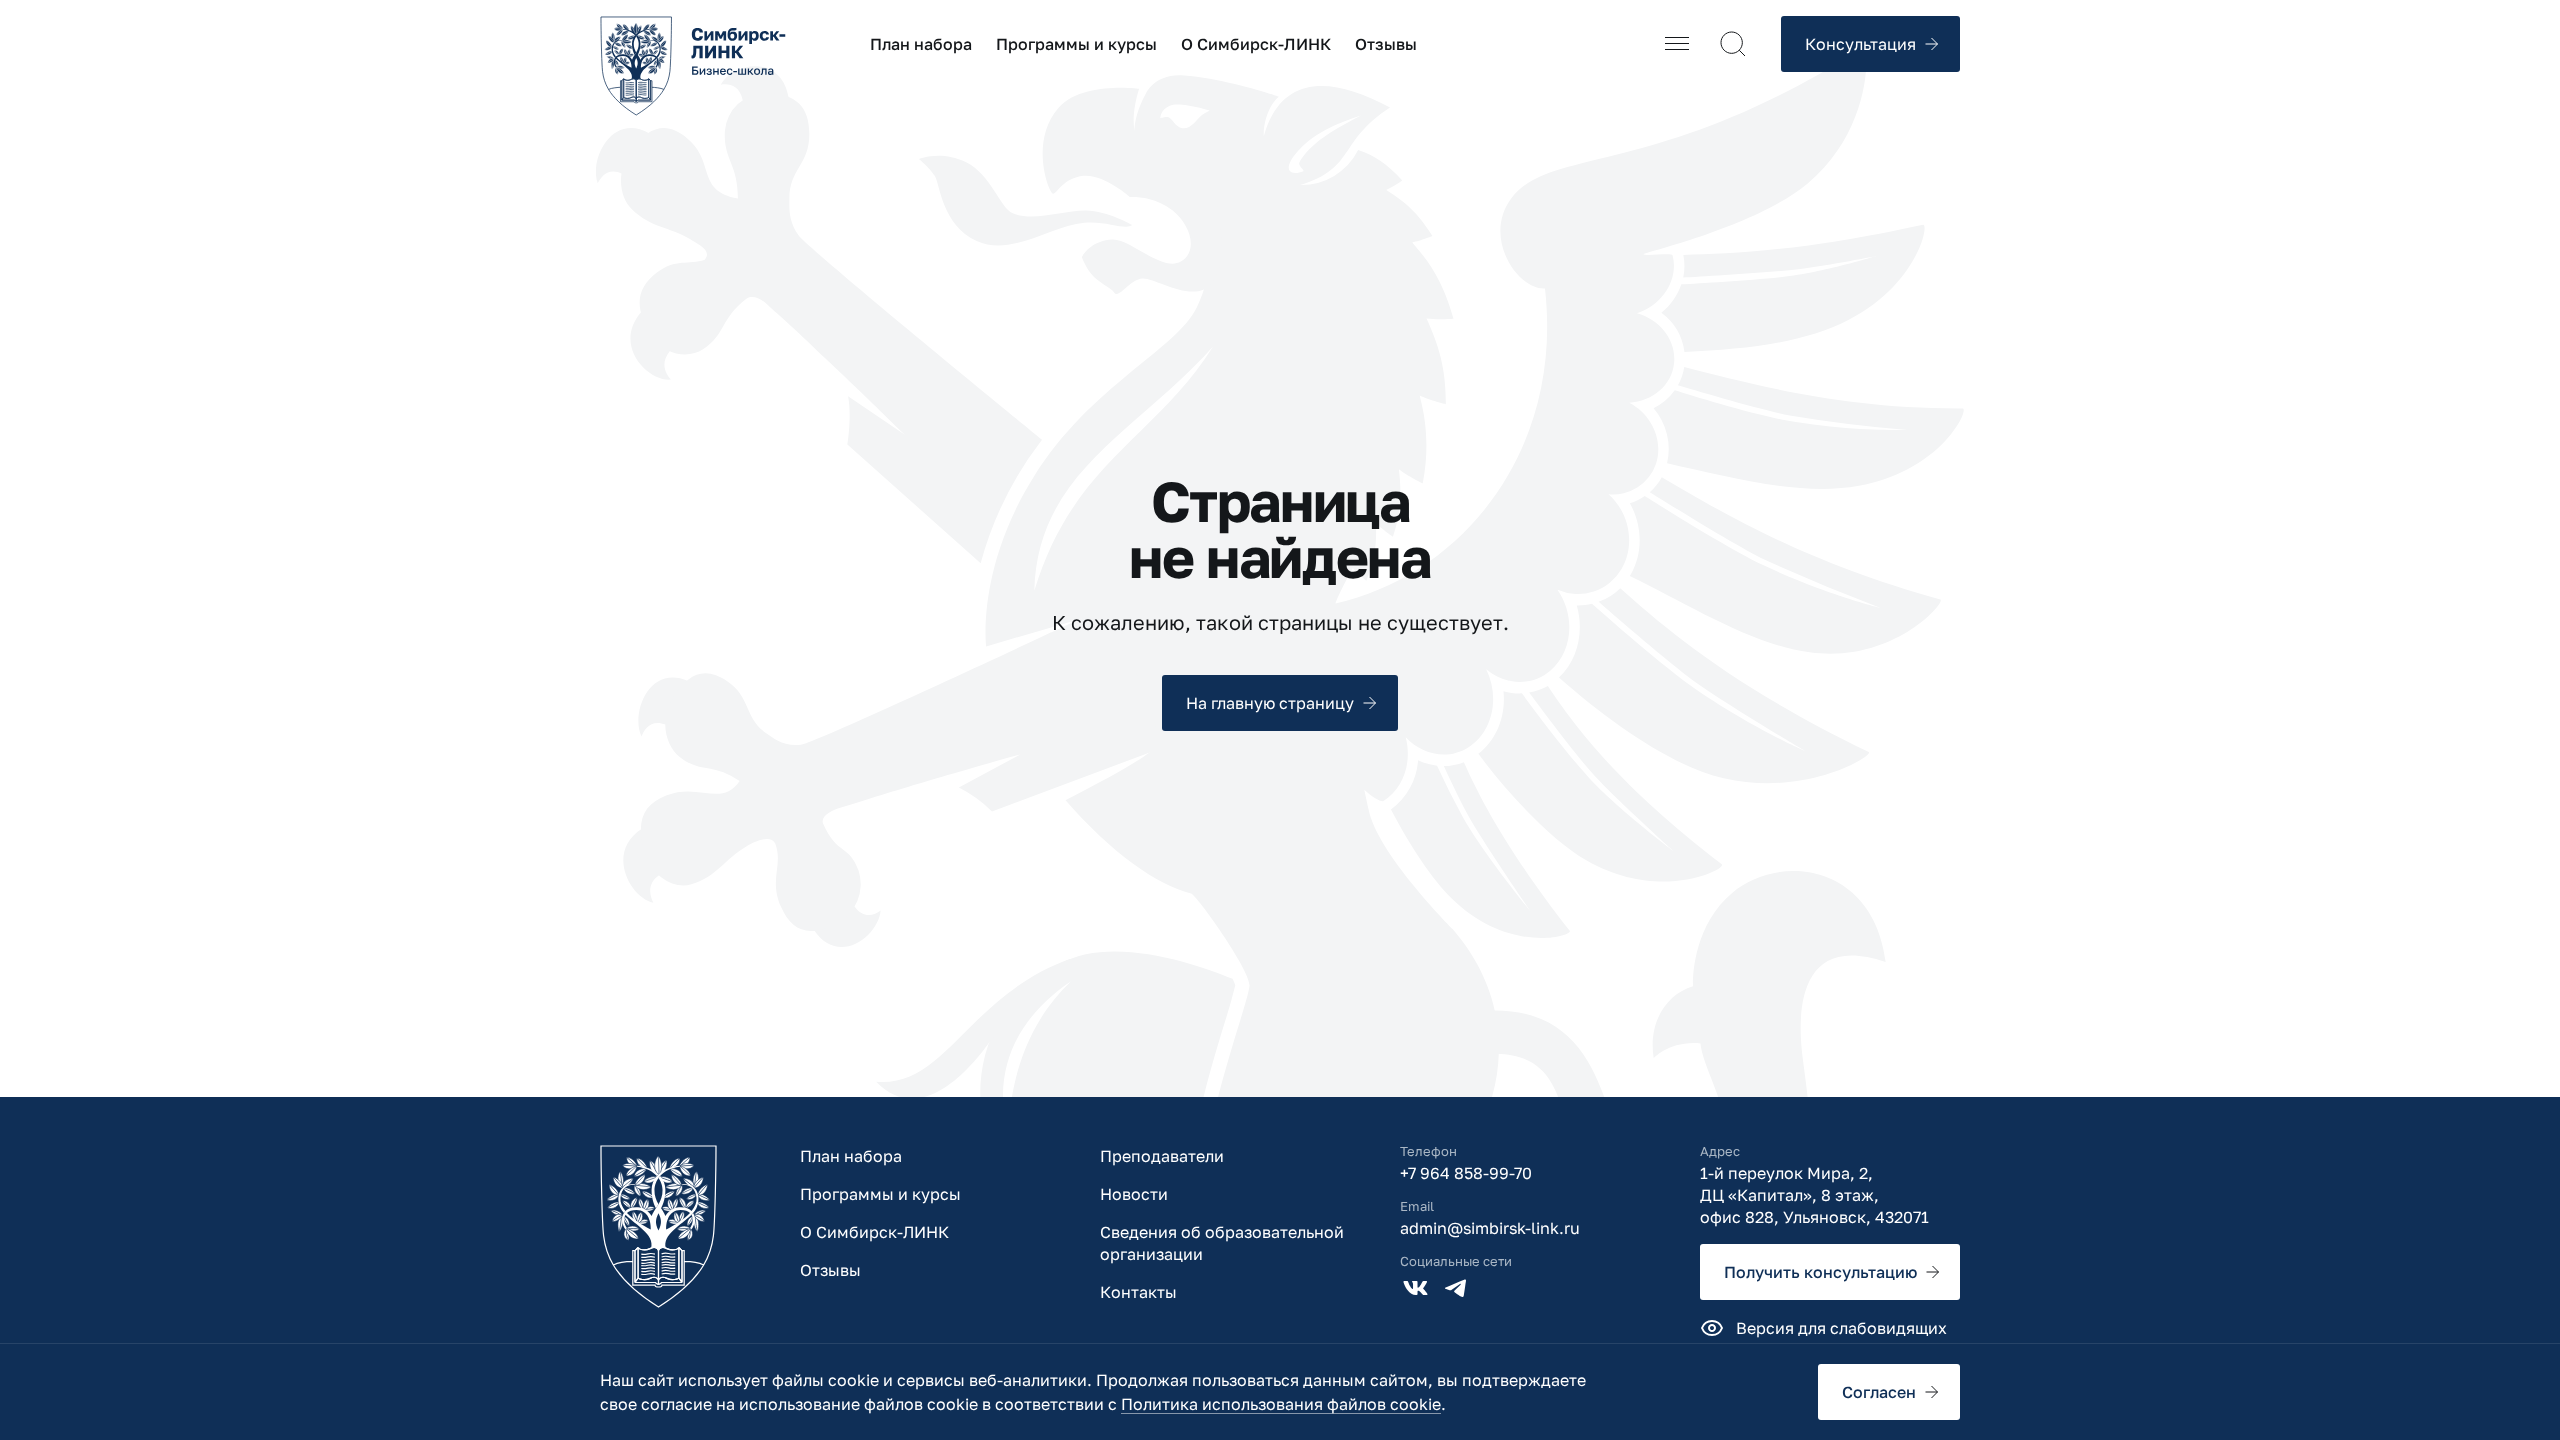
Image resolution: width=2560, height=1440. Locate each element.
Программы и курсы (1076, 44)
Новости (1134, 1194)
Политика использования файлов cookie (1281, 1404)
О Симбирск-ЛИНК (1256, 44)
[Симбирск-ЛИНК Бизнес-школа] (658, 1226)
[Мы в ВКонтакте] (1416, 1288)
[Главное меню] (1677, 44)
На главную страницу (1270, 703)
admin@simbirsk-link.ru (1490, 1228)
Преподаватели (1162, 1156)
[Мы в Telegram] (1456, 1288)
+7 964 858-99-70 (1466, 1173)
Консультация (1860, 44)
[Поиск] (1733, 44)
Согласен (1879, 1392)
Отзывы (1386, 44)
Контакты (1138, 1292)
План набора (921, 44)
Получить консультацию (1820, 1272)
